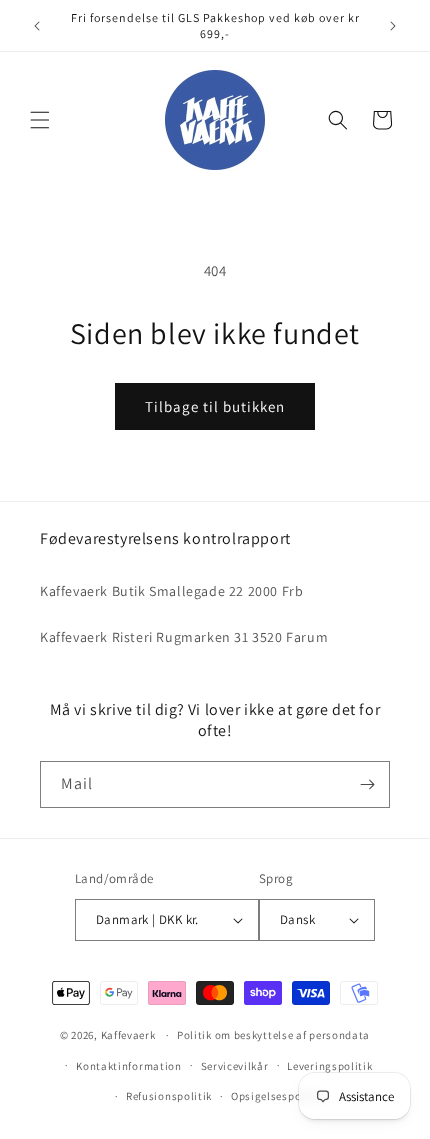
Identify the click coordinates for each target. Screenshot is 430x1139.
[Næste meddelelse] (393, 26)
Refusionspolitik (169, 1096)
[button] (40, 120)
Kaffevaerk (128, 1035)
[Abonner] (367, 784)
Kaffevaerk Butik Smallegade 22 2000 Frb (171, 591)
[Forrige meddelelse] (37, 26)
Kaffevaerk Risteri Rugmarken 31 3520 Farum (184, 637)
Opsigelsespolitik (277, 1096)
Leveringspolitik (329, 1066)
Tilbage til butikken (215, 406)
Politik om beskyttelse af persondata (273, 1035)
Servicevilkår (235, 1066)
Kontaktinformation (129, 1066)
